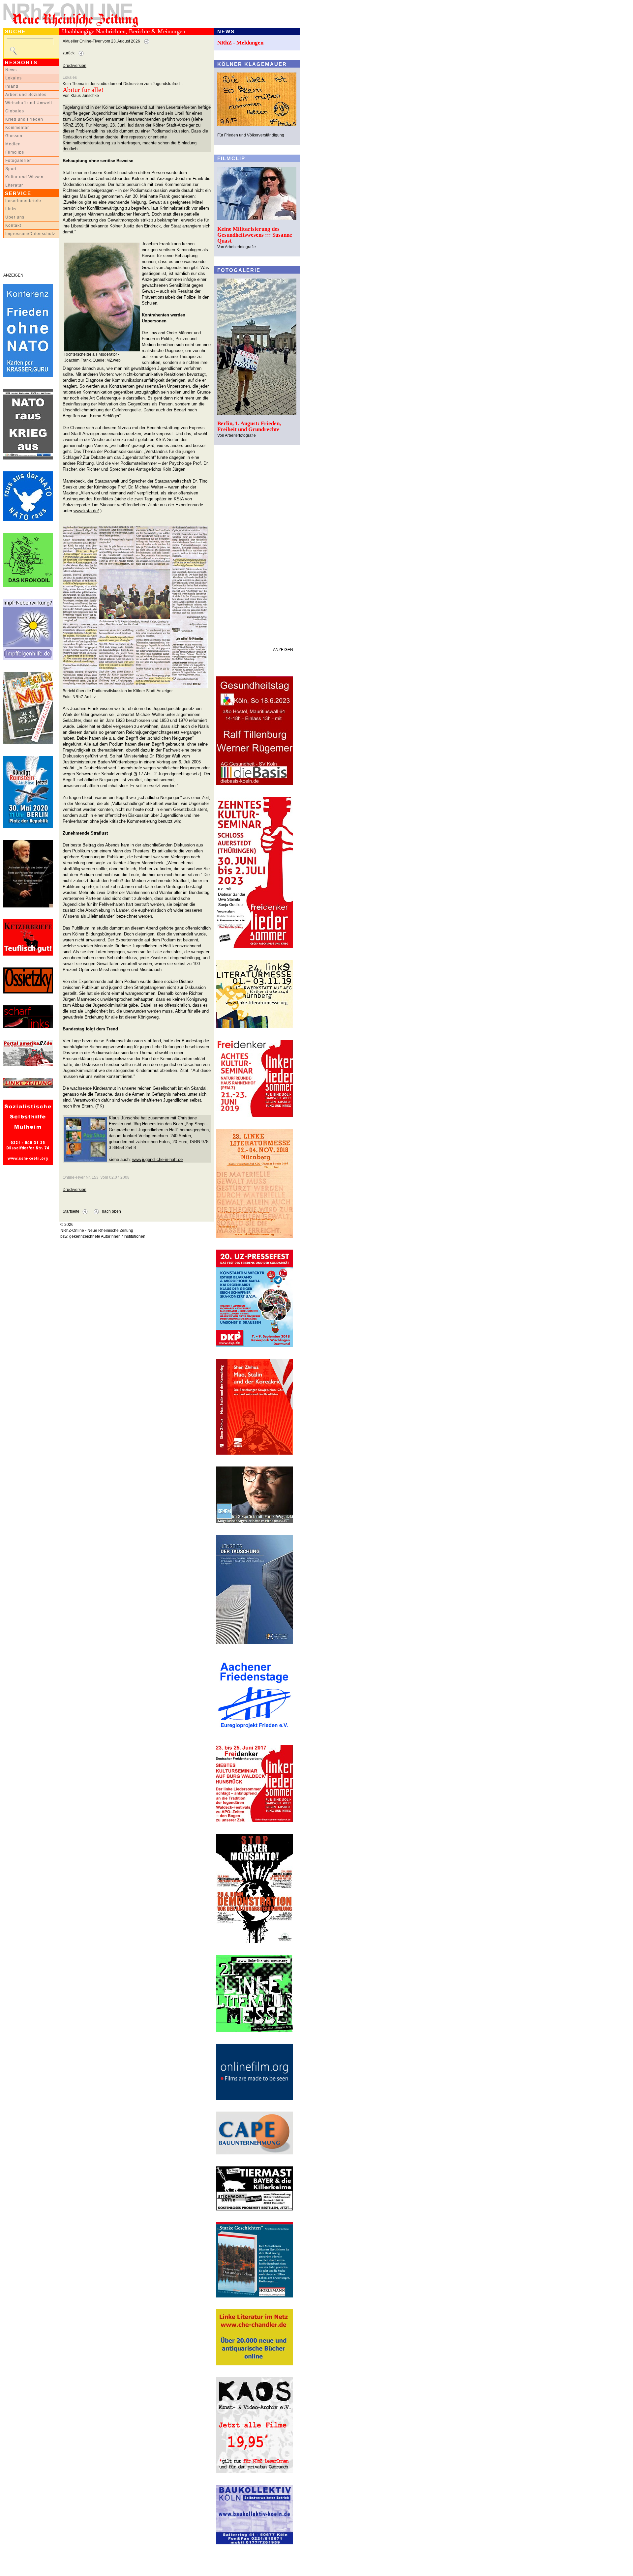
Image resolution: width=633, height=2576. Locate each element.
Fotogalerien (19, 161)
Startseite (71, 1211)
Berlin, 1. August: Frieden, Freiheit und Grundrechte (249, 426)
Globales (15, 111)
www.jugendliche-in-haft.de (157, 1159)
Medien (13, 144)
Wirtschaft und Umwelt (29, 103)
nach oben (111, 1211)
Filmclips (15, 152)
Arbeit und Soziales (26, 95)
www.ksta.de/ (86, 511)
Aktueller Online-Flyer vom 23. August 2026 (101, 41)
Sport (11, 169)
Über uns (15, 217)
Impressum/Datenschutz (30, 234)
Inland (12, 86)
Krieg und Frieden (24, 119)
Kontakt (13, 225)
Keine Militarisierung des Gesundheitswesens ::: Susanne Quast (255, 235)
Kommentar (17, 128)
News (11, 70)
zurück (69, 53)
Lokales (14, 78)
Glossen (14, 136)
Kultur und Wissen (24, 177)
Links (11, 209)
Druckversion (75, 66)
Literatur (14, 185)
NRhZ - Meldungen (240, 43)
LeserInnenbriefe (23, 201)
